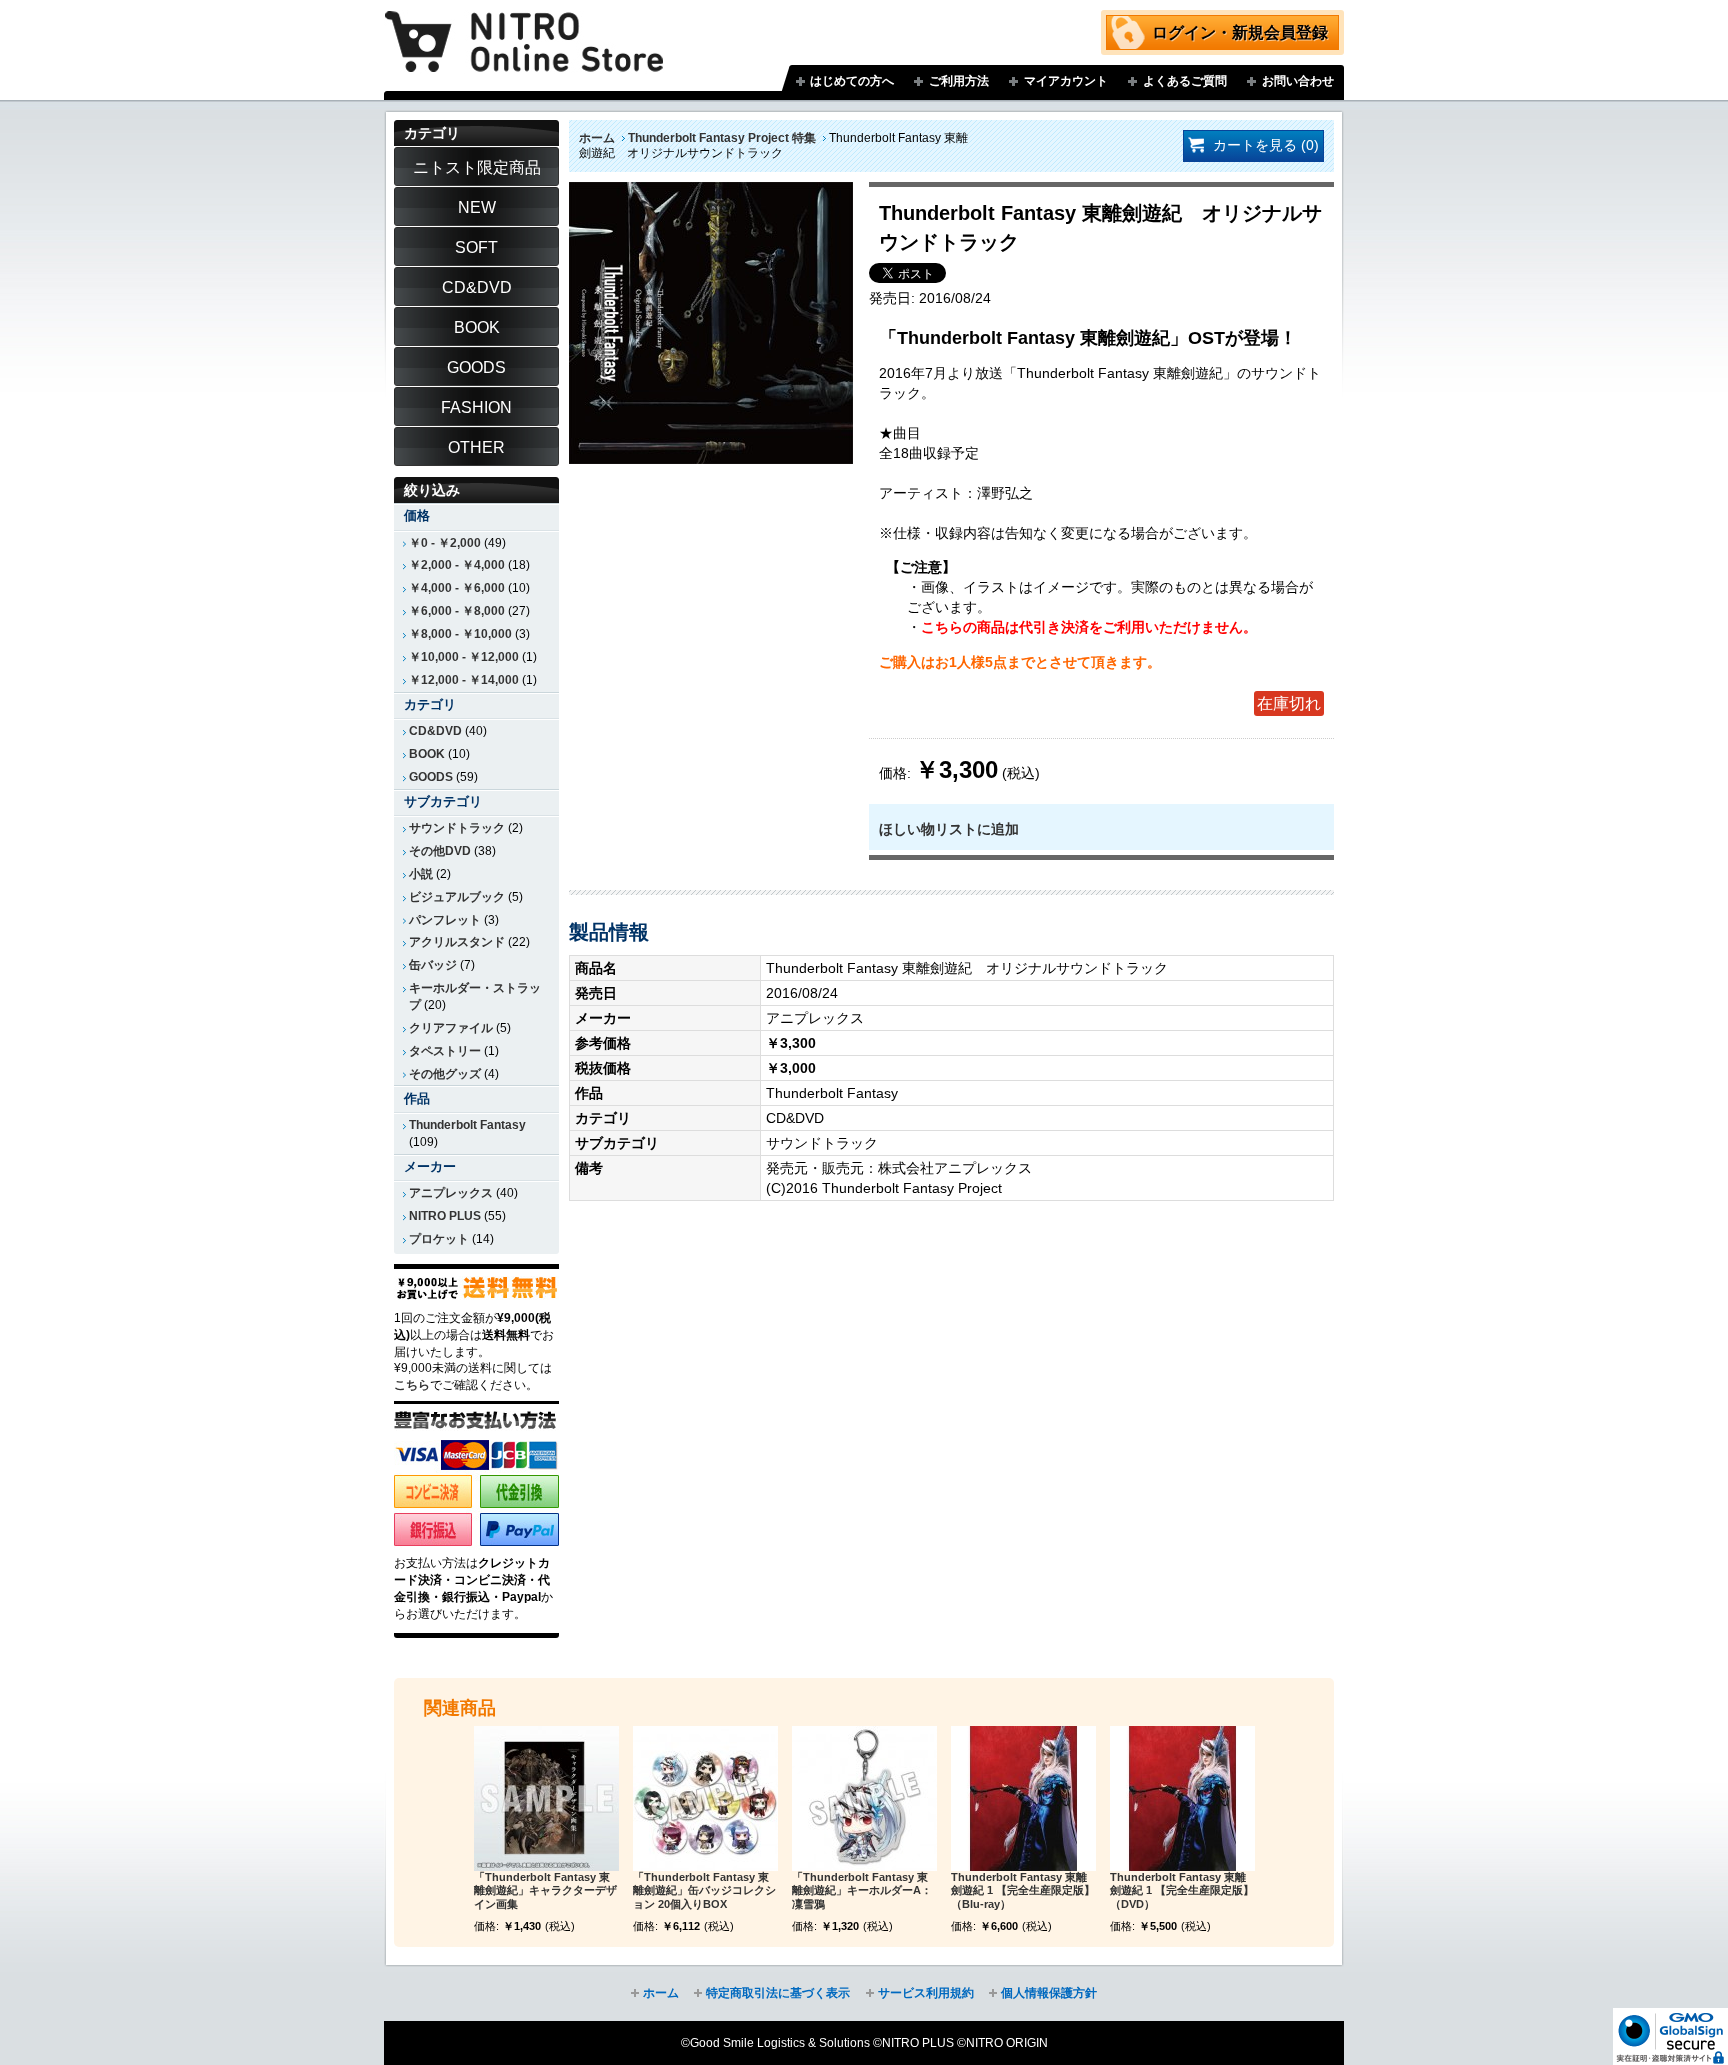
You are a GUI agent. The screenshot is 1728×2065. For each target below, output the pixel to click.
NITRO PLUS (445, 1216)
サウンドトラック (457, 828)
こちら (412, 1385)
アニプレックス (451, 1193)
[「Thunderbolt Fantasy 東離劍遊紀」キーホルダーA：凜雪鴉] (864, 1798)
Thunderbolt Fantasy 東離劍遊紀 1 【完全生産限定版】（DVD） (1182, 1891)
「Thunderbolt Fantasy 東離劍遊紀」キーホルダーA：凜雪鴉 (862, 1891)
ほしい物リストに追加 (949, 829)
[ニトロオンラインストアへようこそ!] (524, 27)
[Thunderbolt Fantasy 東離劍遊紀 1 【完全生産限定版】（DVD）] (1182, 1798)
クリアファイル (451, 1028)
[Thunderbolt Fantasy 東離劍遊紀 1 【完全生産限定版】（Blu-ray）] (1023, 1798)
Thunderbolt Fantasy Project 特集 (722, 138)
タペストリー (445, 1051)
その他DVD (440, 851)
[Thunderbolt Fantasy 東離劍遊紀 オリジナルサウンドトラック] (711, 192)
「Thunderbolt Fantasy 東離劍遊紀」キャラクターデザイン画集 (545, 1891)
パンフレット (445, 920)
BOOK (427, 754)
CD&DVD (435, 731)
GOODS (431, 777)
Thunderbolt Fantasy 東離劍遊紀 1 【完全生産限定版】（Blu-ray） (1023, 1891)
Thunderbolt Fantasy (467, 1125)
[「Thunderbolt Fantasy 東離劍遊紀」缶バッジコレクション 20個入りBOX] (705, 1798)
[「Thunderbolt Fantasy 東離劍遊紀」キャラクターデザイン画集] (546, 1798)
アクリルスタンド (457, 942)
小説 (421, 874)
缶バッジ (433, 965)
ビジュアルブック (457, 897)
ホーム (597, 138)
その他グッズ (445, 1074)
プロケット (439, 1239)
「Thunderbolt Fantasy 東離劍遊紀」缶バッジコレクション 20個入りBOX (704, 1891)
